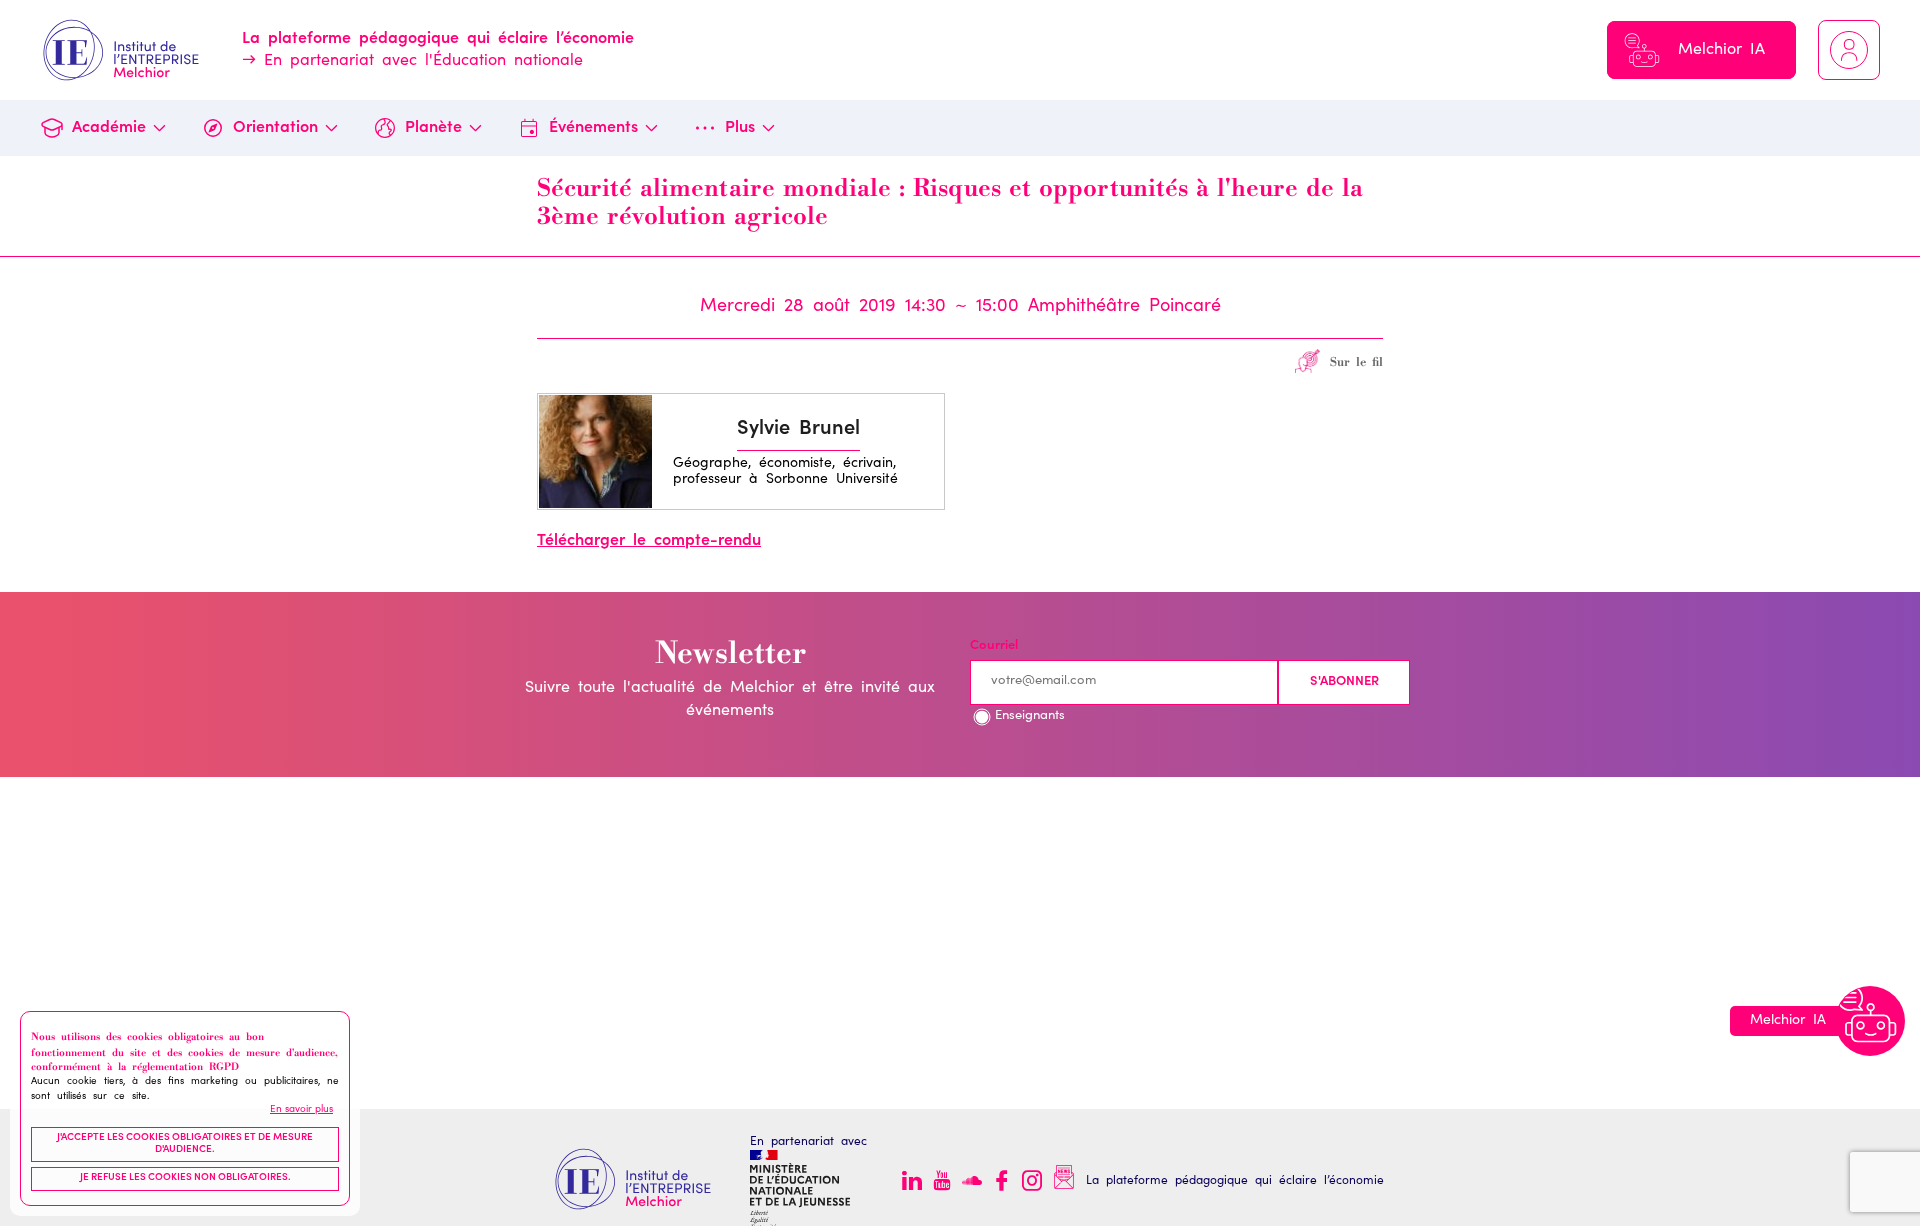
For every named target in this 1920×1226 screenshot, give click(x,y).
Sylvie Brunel (798, 430)
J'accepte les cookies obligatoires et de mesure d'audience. (185, 1144)
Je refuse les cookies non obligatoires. (185, 1178)
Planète (433, 128)
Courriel (994, 646)
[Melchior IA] (1870, 1021)
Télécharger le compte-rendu (649, 541)
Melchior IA (1721, 50)
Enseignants (1030, 716)
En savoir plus (301, 1109)
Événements (593, 128)
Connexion (1849, 50)
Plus (740, 128)
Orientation (275, 128)
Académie (109, 128)
